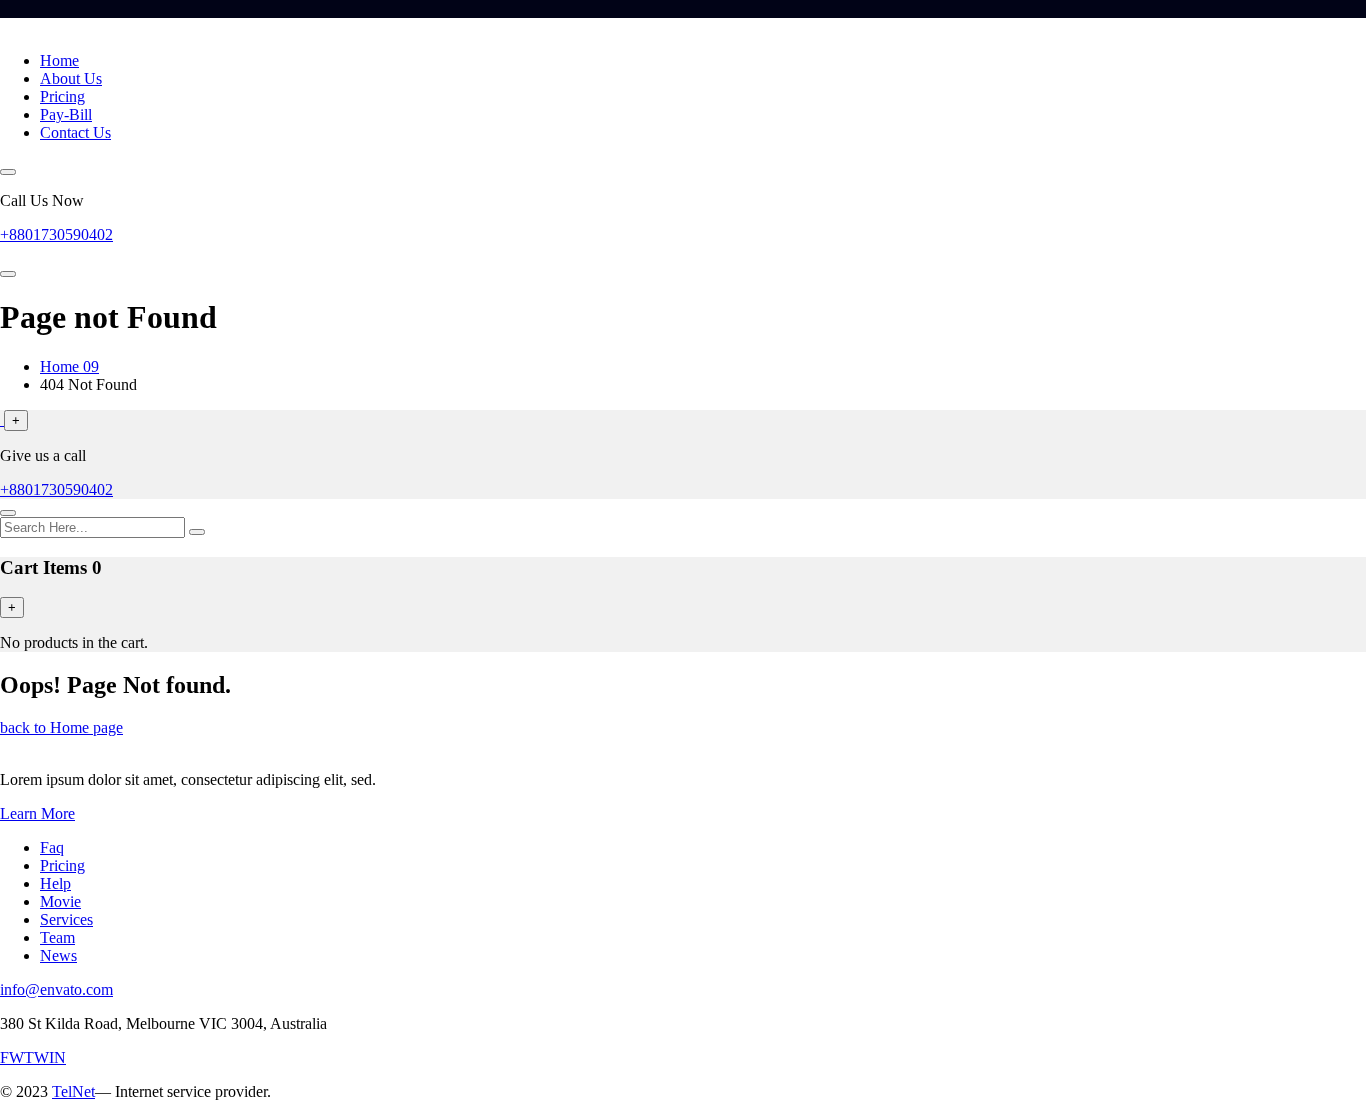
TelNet (73, 1091)
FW (12, 1057)
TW (36, 1057)
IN (57, 1057)
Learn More (37, 813)
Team (57, 937)
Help (55, 883)
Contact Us (75, 132)
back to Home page (61, 727)
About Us (71, 78)
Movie (60, 901)
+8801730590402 (56, 234)
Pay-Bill (66, 114)
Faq (52, 847)
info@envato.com (56, 989)
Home (59, 60)
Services (66, 919)
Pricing (62, 96)
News (58, 955)
